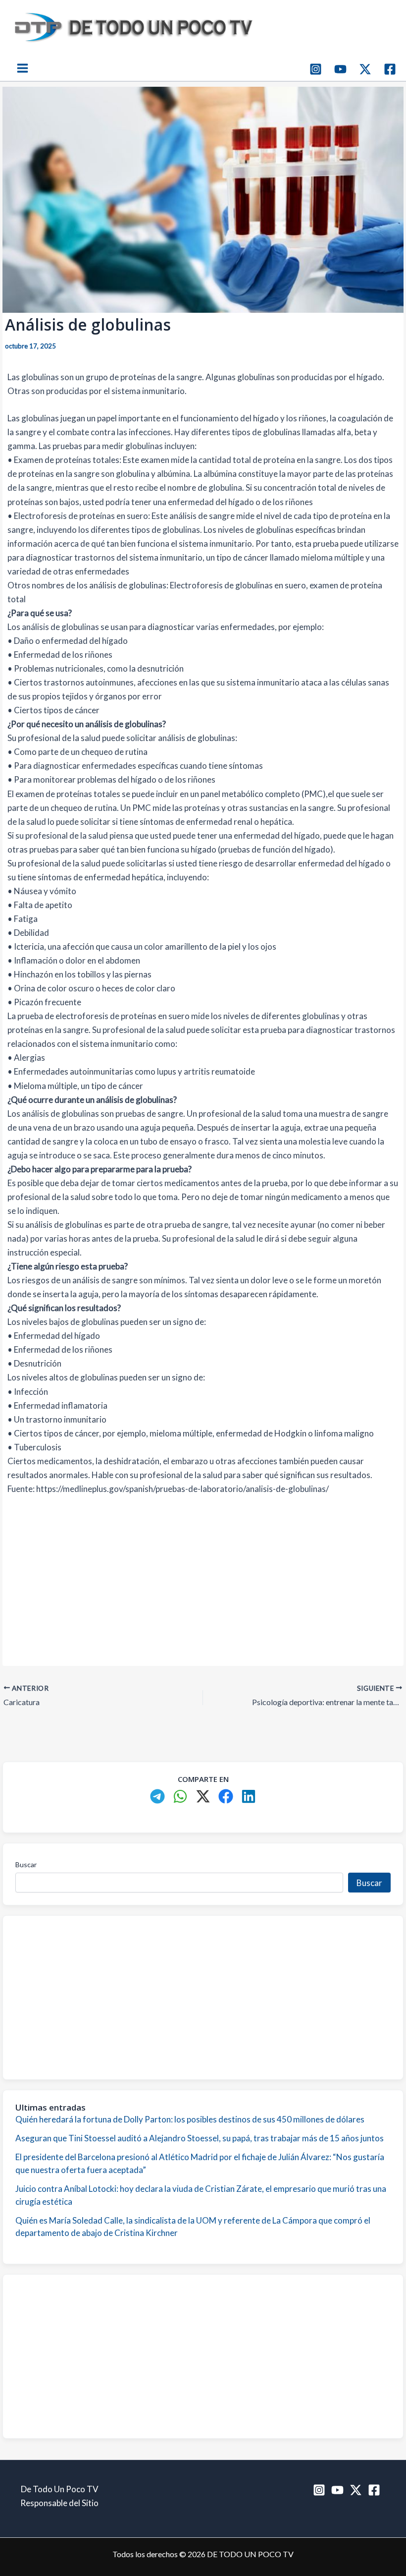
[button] (157, 1796)
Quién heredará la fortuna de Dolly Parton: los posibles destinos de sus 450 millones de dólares (190, 2119)
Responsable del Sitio (59, 2503)
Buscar (26, 1864)
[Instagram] (316, 69)
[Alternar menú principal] (23, 69)
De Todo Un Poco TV (60, 2489)
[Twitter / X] (365, 69)
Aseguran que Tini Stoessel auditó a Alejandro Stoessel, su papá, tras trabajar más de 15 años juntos (200, 2138)
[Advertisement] (203, 1579)
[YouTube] (340, 69)
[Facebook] (390, 69)
